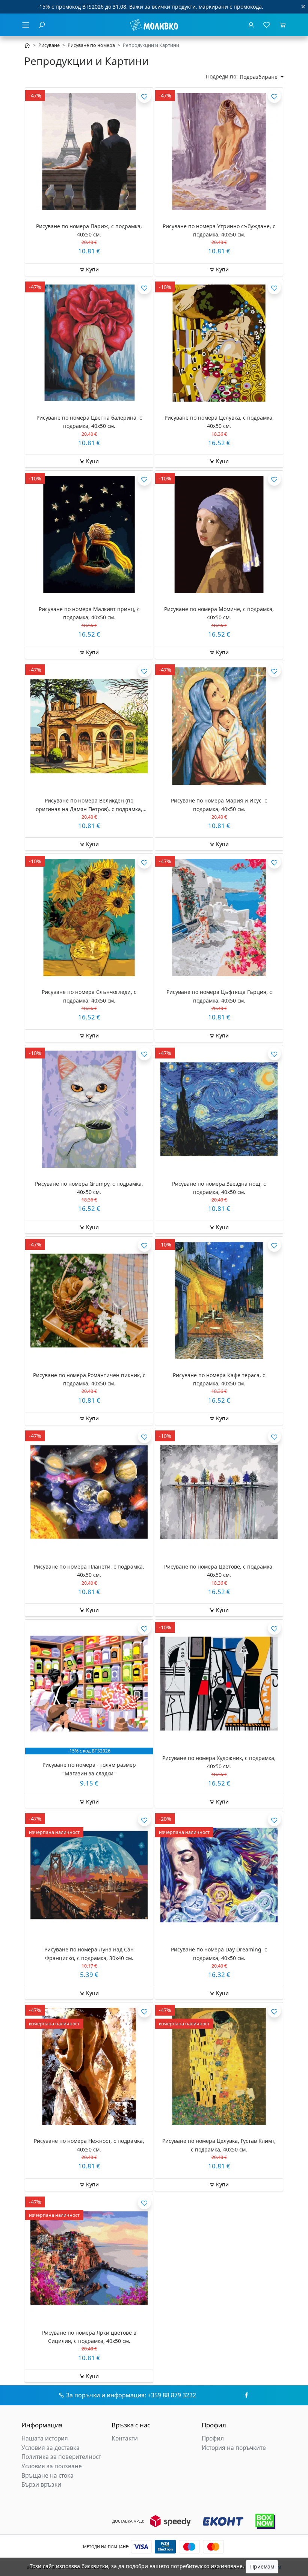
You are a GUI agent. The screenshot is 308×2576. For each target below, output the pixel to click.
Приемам (262, 2566)
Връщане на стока (48, 2476)
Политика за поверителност (61, 2457)
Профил (213, 2438)
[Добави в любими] (144, 96)
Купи (92, 269)
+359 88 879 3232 (172, 2395)
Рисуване (49, 45)
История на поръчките (234, 2448)
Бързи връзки (41, 2485)
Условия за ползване (52, 2466)
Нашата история (45, 2438)
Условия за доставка (51, 2448)
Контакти (125, 2438)
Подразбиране (259, 77)
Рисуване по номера (91, 45)
